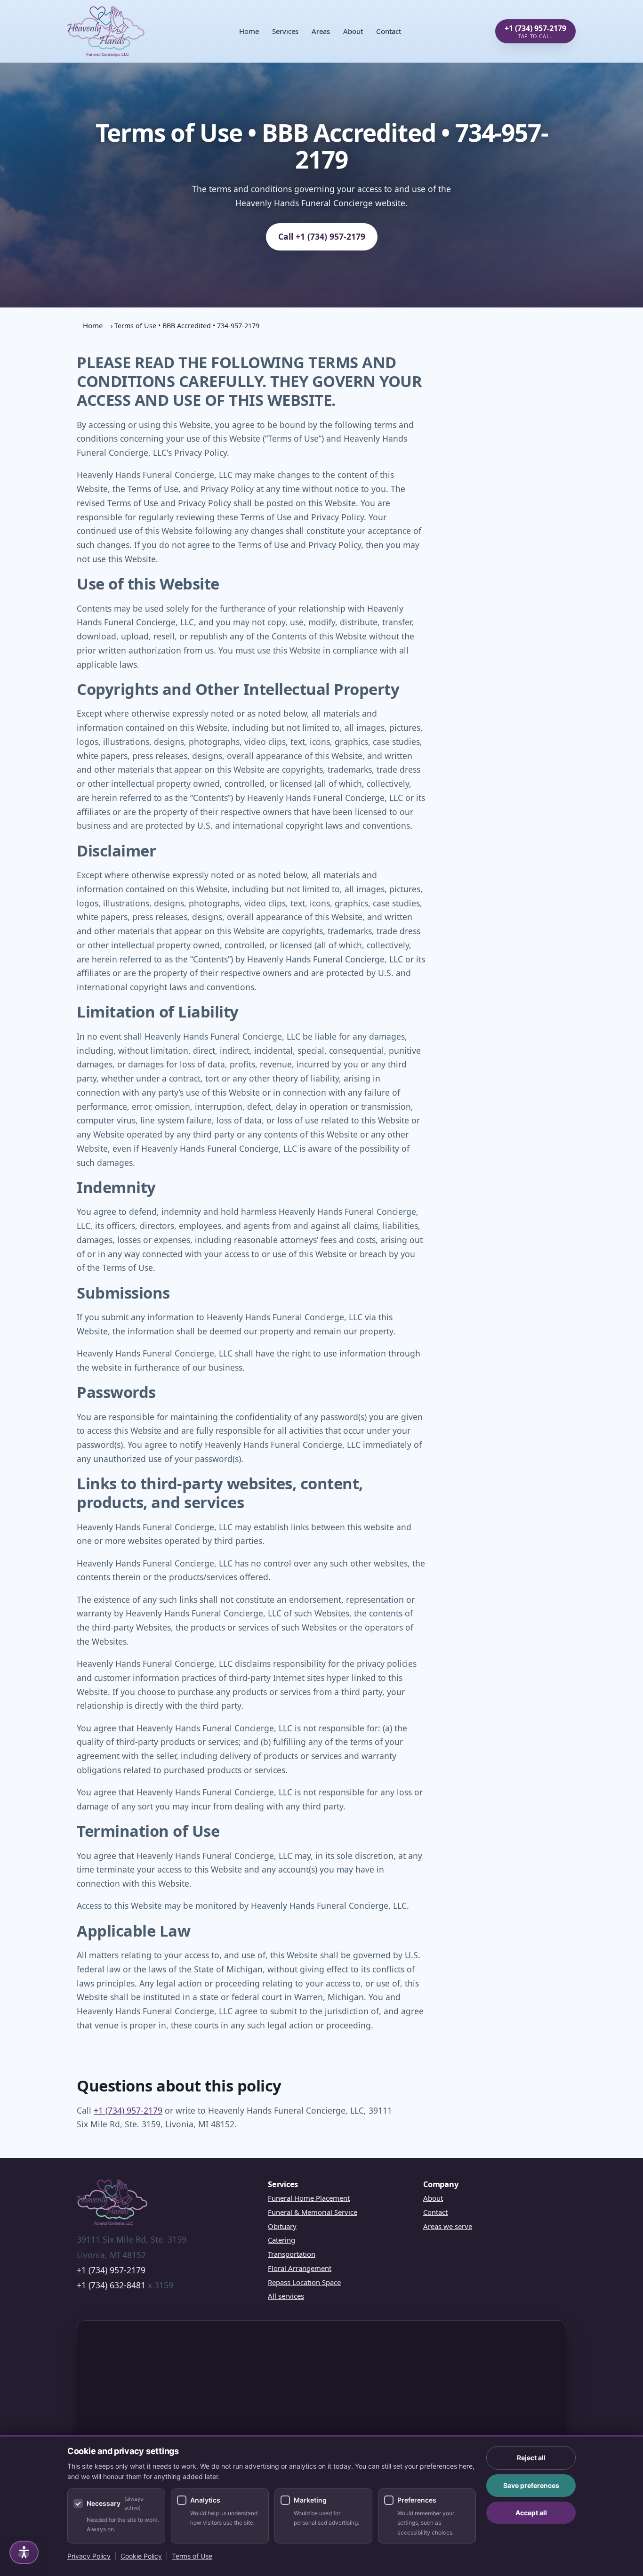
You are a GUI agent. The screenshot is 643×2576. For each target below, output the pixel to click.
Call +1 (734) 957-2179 (322, 236)
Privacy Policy (89, 2556)
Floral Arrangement (300, 2268)
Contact (389, 31)
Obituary (282, 2226)
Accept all (531, 2513)
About (353, 31)
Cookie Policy (141, 2556)
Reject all (531, 2458)
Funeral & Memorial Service (313, 2212)
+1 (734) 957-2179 (128, 2110)
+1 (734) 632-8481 (111, 2285)
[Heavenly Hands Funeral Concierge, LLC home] (106, 31)
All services (286, 2296)
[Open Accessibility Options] (24, 2552)
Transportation (292, 2254)
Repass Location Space (304, 2282)
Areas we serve (448, 2226)
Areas (321, 31)
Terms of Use (192, 2556)
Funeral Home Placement (309, 2198)
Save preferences (531, 2485)
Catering (281, 2240)
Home (249, 31)
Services (285, 31)
